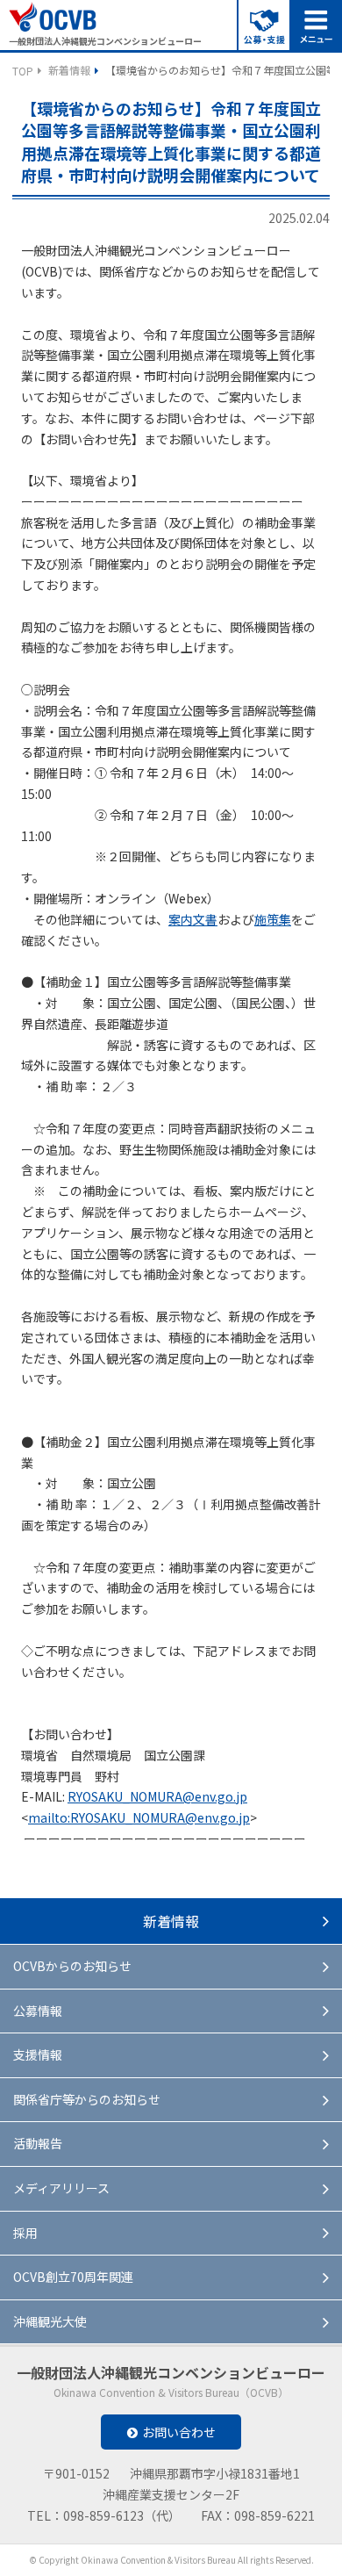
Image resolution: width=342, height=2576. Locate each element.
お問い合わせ (179, 2432)
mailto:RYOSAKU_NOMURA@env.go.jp (139, 1817)
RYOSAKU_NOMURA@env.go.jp (157, 1796)
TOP (23, 71)
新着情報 (69, 70)
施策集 (273, 919)
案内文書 (193, 919)
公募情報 (38, 2011)
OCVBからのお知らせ (72, 1966)
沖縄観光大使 (50, 2321)
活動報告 (38, 2143)
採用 (25, 2233)
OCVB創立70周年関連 (73, 2277)
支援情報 (38, 2054)
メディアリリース (61, 2188)
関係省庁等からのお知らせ (87, 2099)
